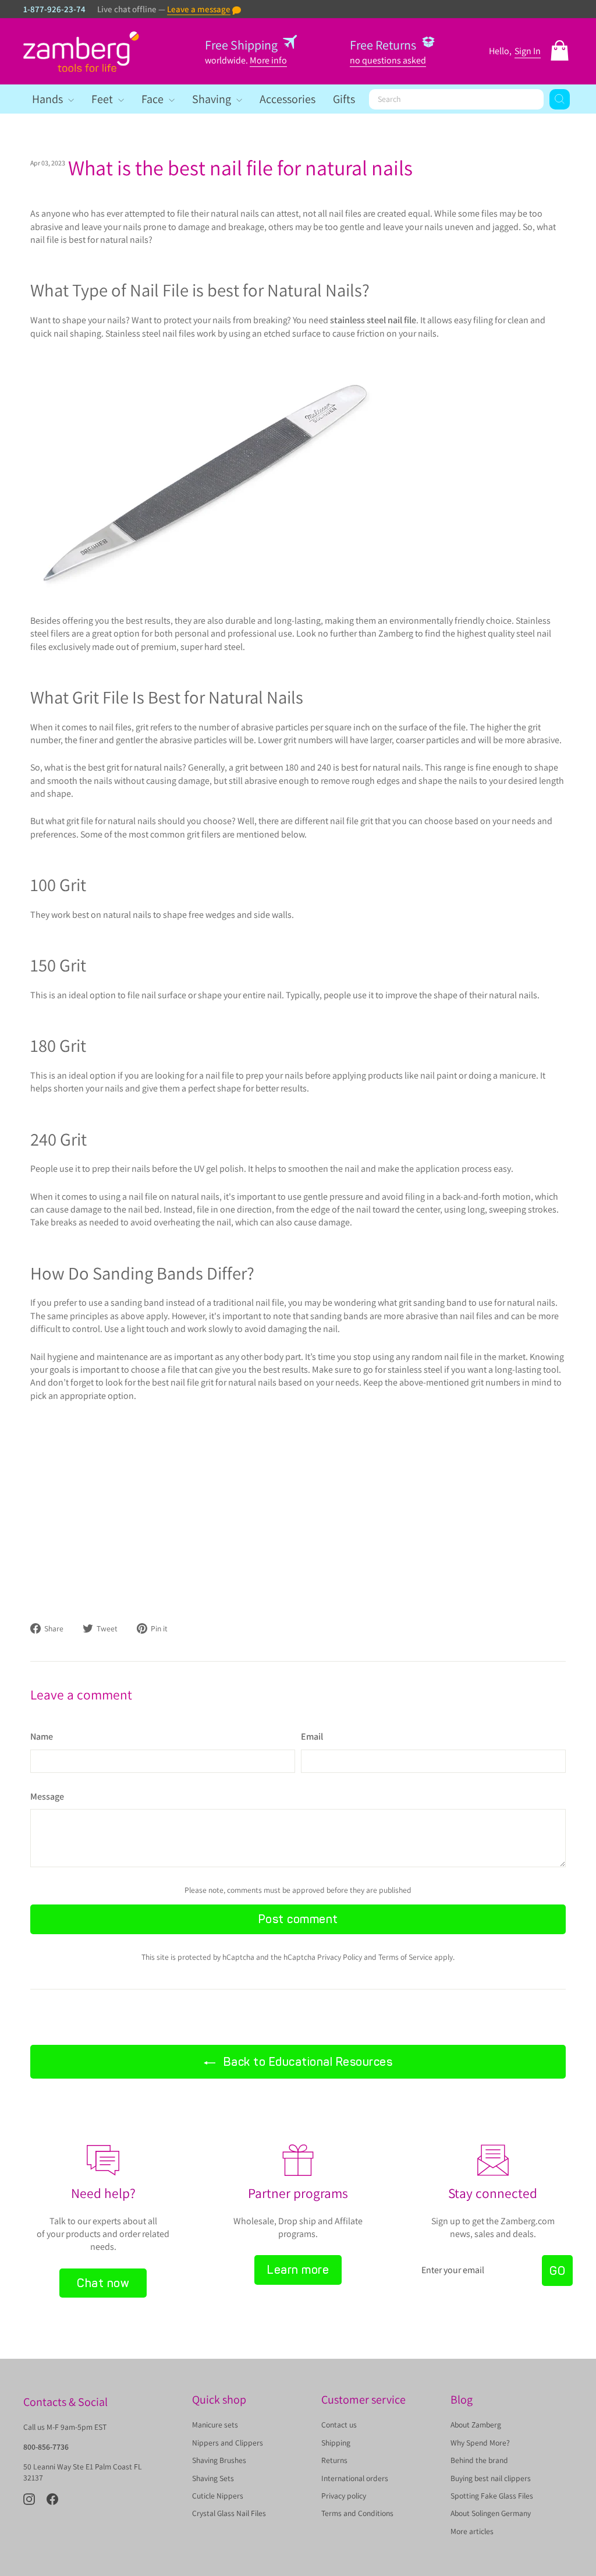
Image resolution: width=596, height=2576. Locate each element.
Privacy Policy (340, 1957)
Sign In (528, 51)
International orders (355, 2478)
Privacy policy (344, 2496)
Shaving (213, 99)
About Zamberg (476, 2425)
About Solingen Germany (491, 2513)
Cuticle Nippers (218, 2496)
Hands (49, 99)
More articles (472, 2531)
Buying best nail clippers (491, 2478)
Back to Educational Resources (306, 2062)
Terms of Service (405, 1957)
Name (42, 1736)
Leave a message (199, 9)
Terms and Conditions (357, 2513)
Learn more (298, 2270)
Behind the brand (479, 2460)
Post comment (298, 1919)
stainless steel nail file (373, 320)
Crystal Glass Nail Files (229, 2513)
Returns (334, 2460)
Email (312, 1736)
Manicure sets (215, 2425)
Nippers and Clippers (228, 2443)
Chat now (103, 2283)
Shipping (336, 2443)
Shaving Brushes (219, 2460)
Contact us (339, 2425)
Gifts (344, 99)
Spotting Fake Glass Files (492, 2496)
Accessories (288, 99)
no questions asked (388, 60)
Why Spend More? (480, 2443)
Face (154, 99)
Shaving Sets (213, 2478)
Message (47, 1796)
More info (268, 60)
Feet (103, 99)
